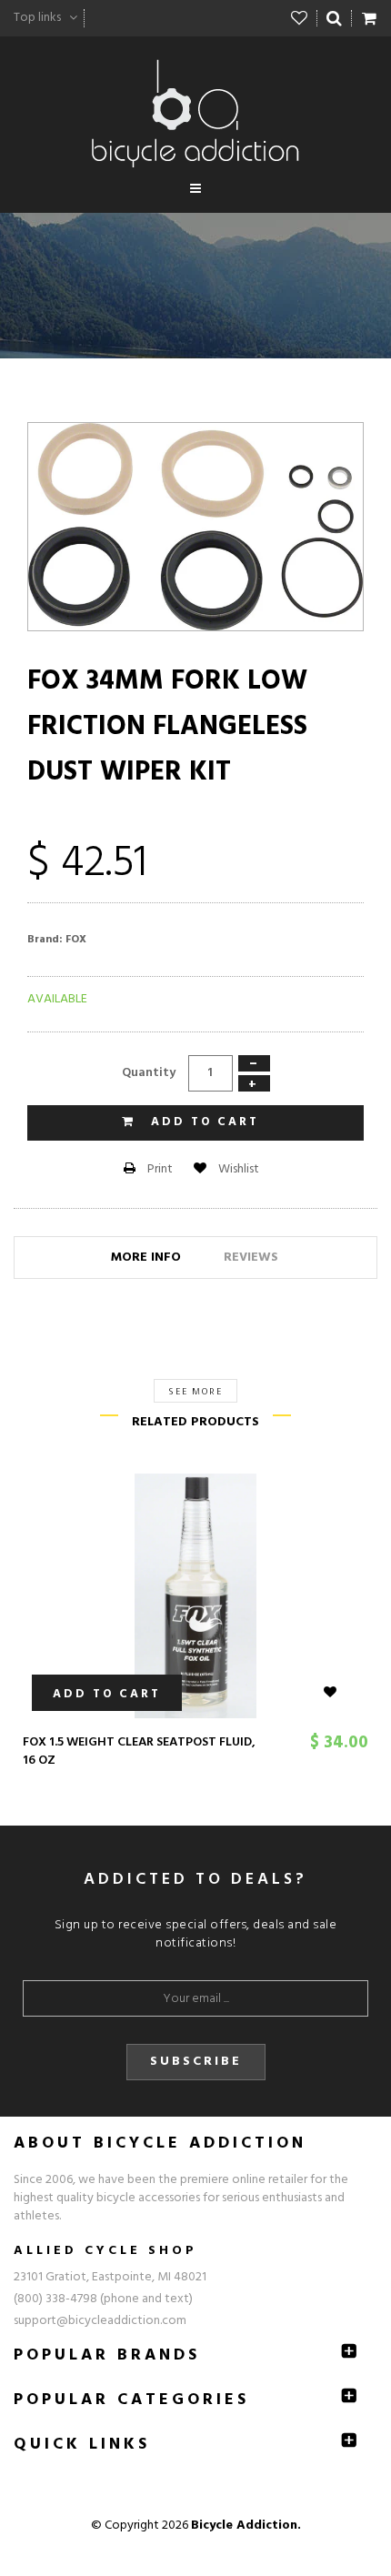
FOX (76, 940)
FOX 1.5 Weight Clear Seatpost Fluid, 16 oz (139, 1751)
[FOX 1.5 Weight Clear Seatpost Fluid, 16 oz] (195, 1596)
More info (146, 1258)
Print (159, 1169)
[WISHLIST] (341, 1693)
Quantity (149, 1073)
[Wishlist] (300, 18)
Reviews (251, 1258)
